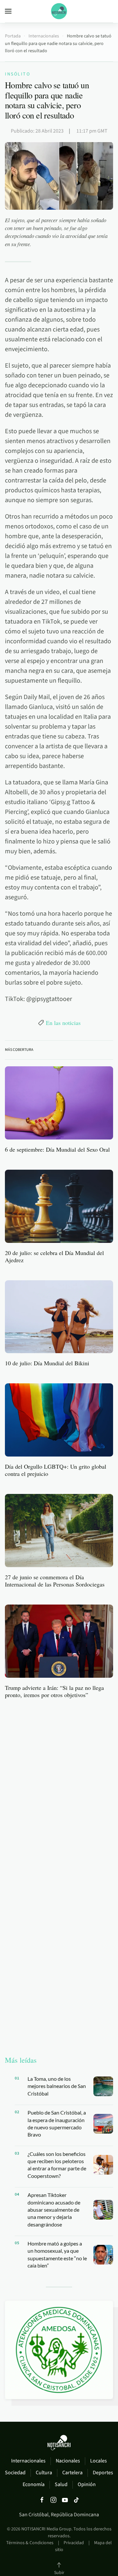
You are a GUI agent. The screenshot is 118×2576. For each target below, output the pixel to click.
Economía (34, 2484)
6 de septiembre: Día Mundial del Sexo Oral (57, 1149)
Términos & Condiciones (30, 2543)
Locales (98, 2461)
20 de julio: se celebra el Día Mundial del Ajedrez (54, 1256)
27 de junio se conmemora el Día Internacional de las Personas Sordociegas (55, 1581)
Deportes (103, 2473)
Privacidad (74, 2543)
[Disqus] (59, 1787)
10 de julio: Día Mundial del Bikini (47, 1363)
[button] (8, 11)
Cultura (44, 2473)
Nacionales (68, 2461)
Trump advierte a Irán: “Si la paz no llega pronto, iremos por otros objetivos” (54, 1691)
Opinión (87, 2484)
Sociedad (15, 2473)
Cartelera (72, 2473)
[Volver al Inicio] (59, 11)
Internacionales (28, 2461)
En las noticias (63, 1023)
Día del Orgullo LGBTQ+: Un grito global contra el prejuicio (56, 1470)
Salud (61, 2484)
